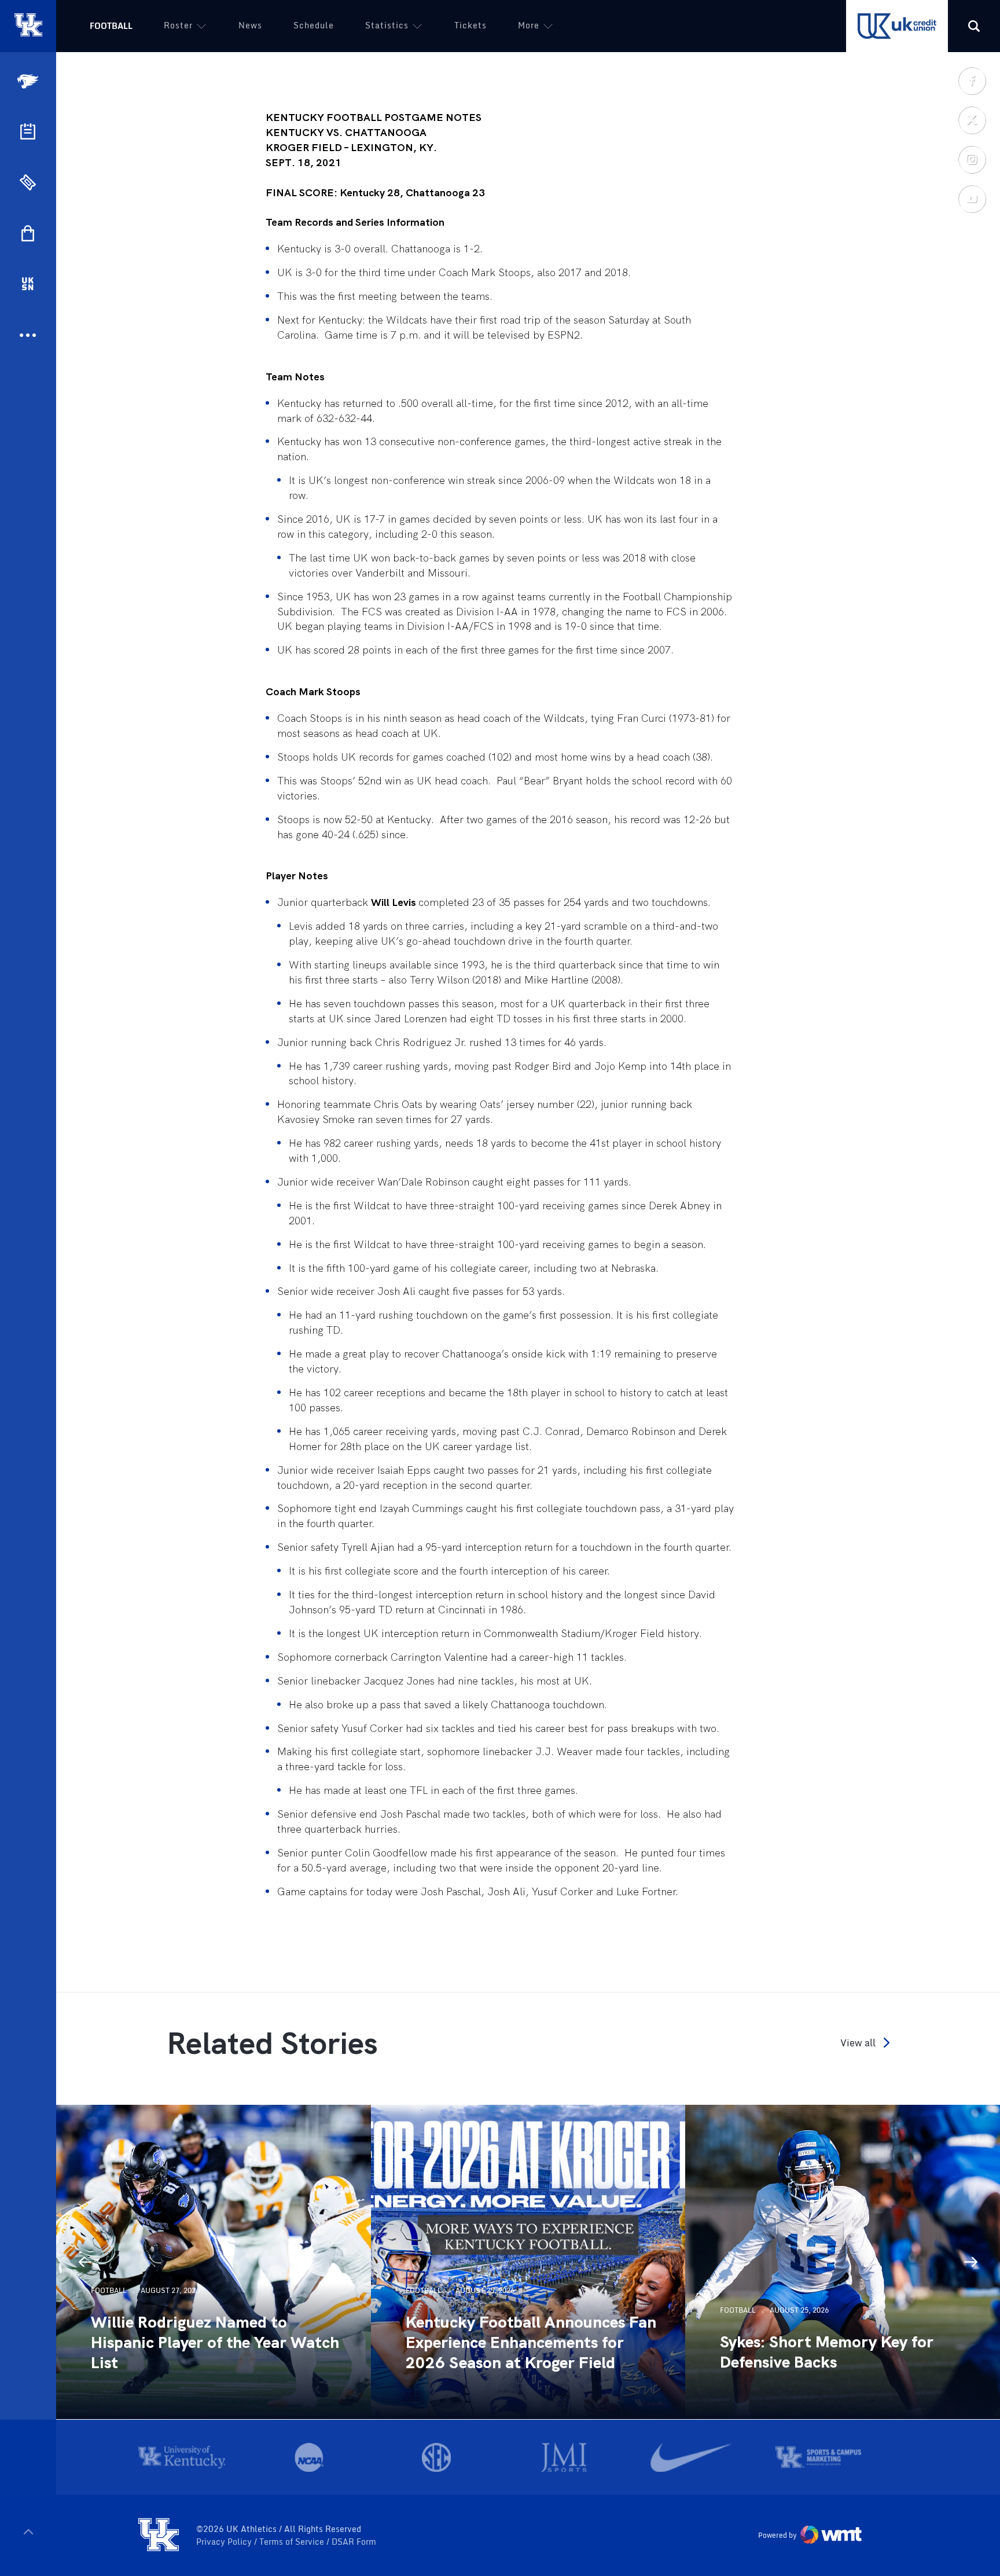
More (529, 25)
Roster (178, 25)
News (250, 25)
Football (111, 26)
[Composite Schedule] (28, 131)
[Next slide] (971, 2262)
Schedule (314, 25)
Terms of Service (293, 2542)
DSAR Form (354, 2542)
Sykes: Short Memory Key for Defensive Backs (827, 2352)
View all (858, 2043)
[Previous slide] (85, 2262)
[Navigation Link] (29, 81)
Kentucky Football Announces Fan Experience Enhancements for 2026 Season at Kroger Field (531, 2342)
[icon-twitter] (972, 120)
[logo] (159, 2535)
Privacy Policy (225, 2542)
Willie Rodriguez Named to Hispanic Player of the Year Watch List (215, 2342)
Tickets (470, 25)
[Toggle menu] (28, 2532)
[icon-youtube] (972, 199)
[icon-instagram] (972, 159)
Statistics (387, 25)
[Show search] (974, 26)
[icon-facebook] (972, 80)
